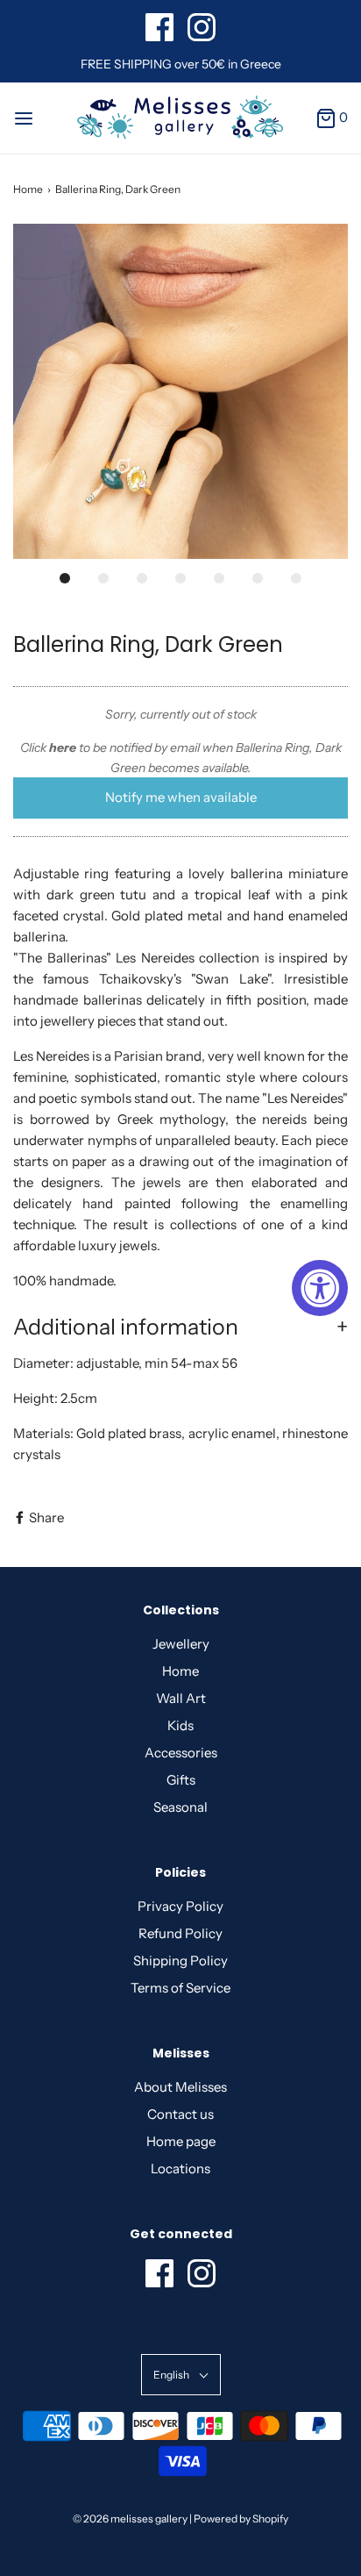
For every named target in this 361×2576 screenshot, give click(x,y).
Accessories (181, 1753)
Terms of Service (180, 1988)
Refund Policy (180, 1933)
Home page (181, 2141)
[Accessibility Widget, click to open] (320, 1288)
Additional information (126, 1327)
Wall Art (181, 1698)
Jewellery (181, 1644)
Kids (180, 1725)
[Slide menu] (24, 117)
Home (28, 189)
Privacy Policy (180, 1906)
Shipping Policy (180, 1961)
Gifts (181, 1780)
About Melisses (180, 2087)
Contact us (180, 2114)
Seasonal (180, 1807)
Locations (180, 2168)
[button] (180, 391)
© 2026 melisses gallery (130, 2519)
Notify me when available (181, 797)
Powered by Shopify (241, 2519)
